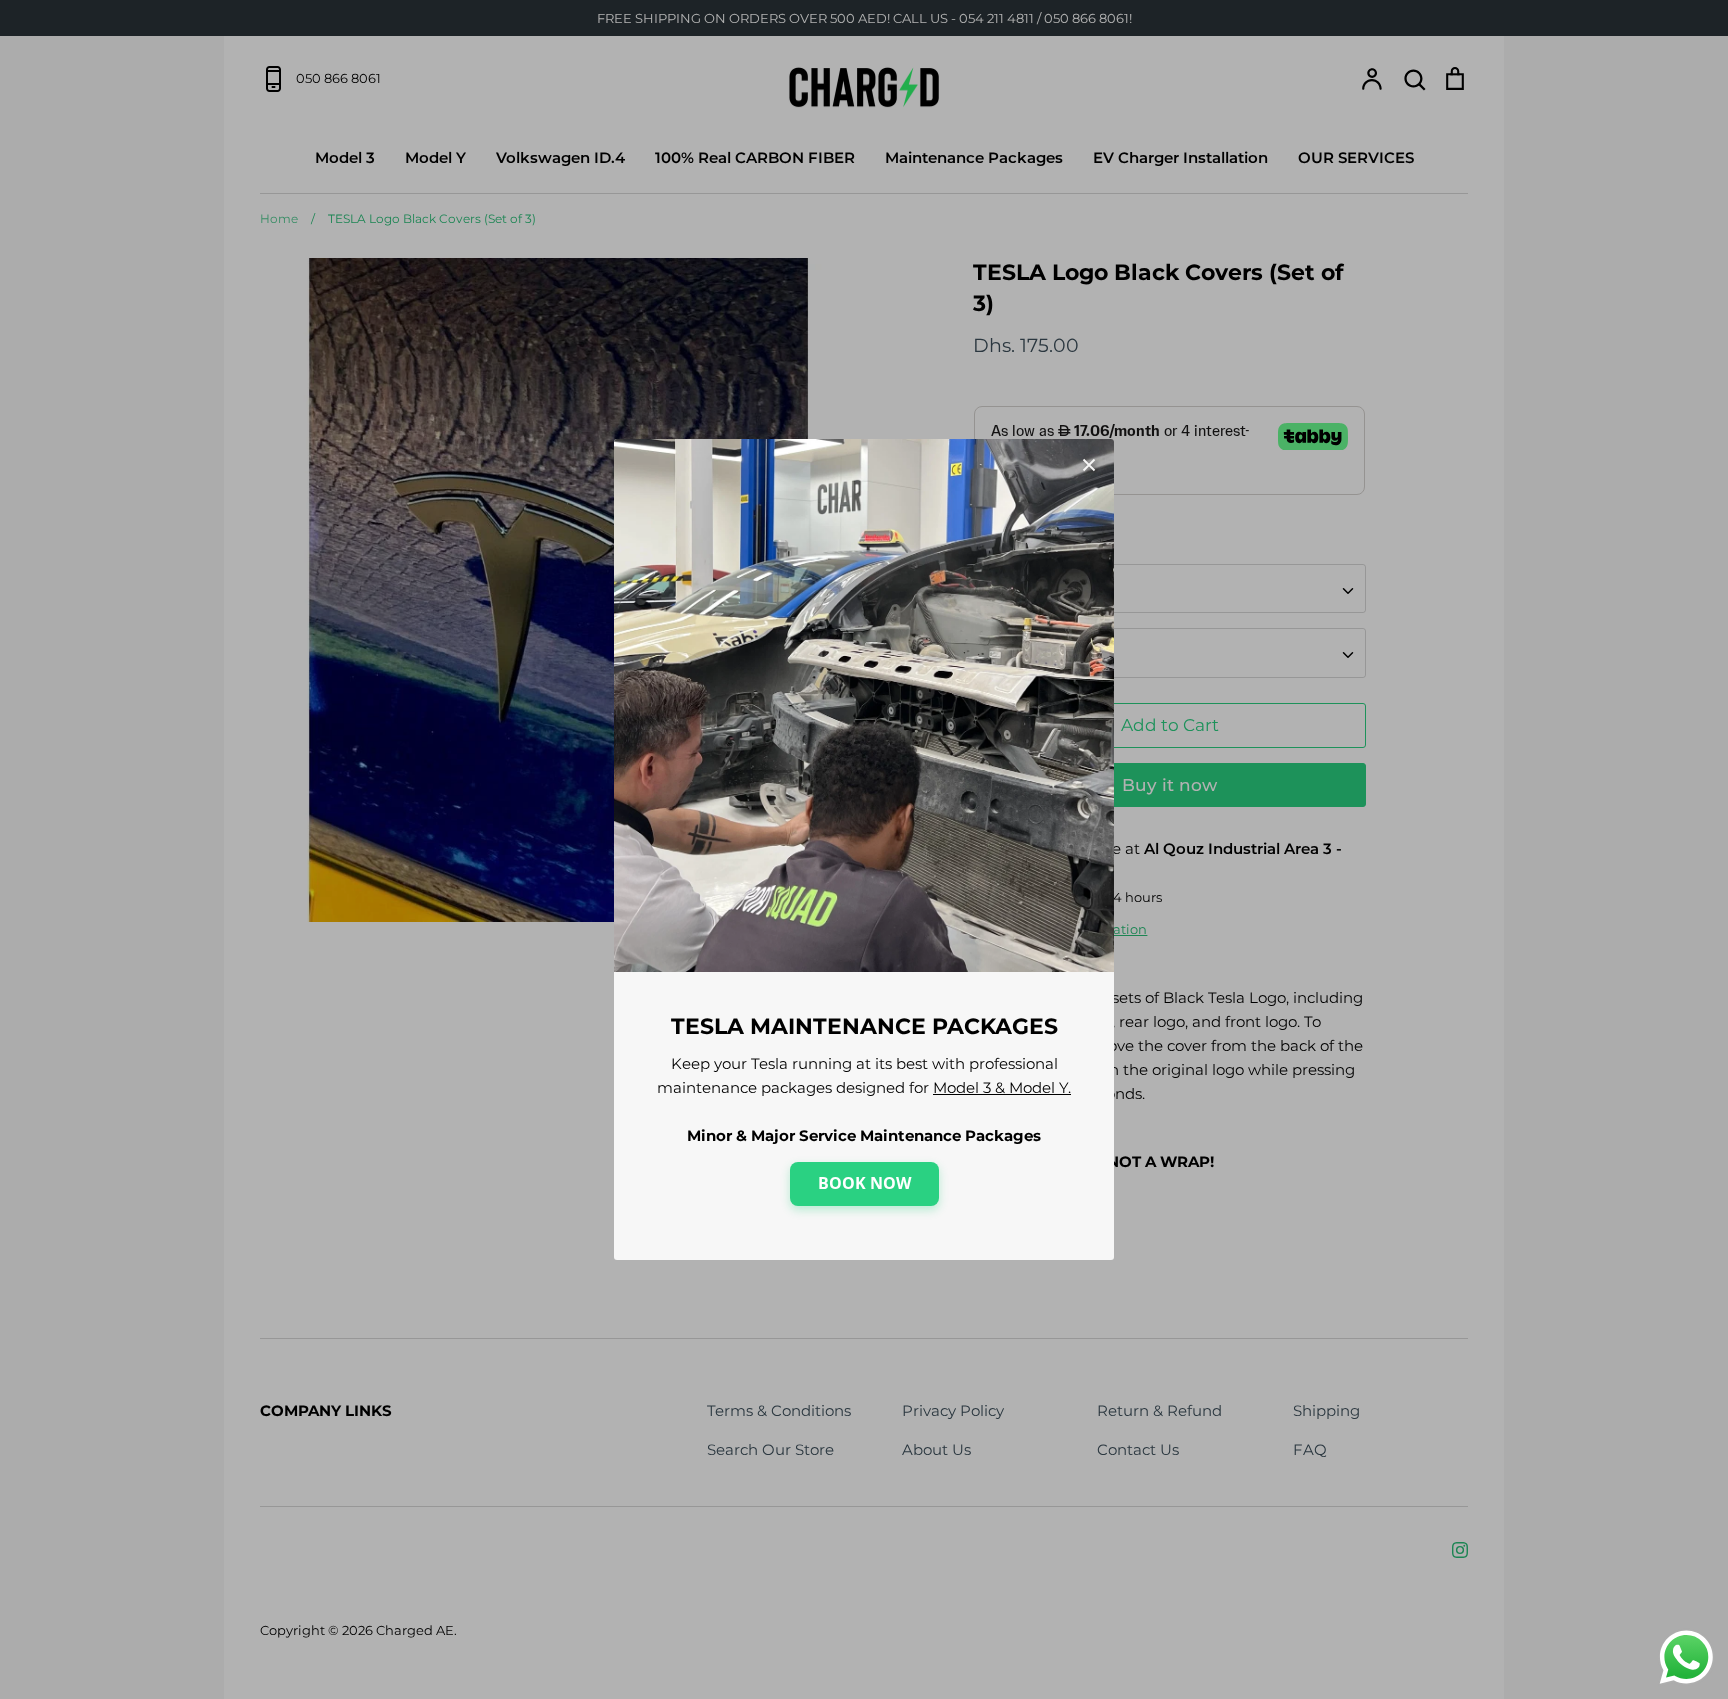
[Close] (1089, 464)
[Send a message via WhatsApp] (1686, 1657)
